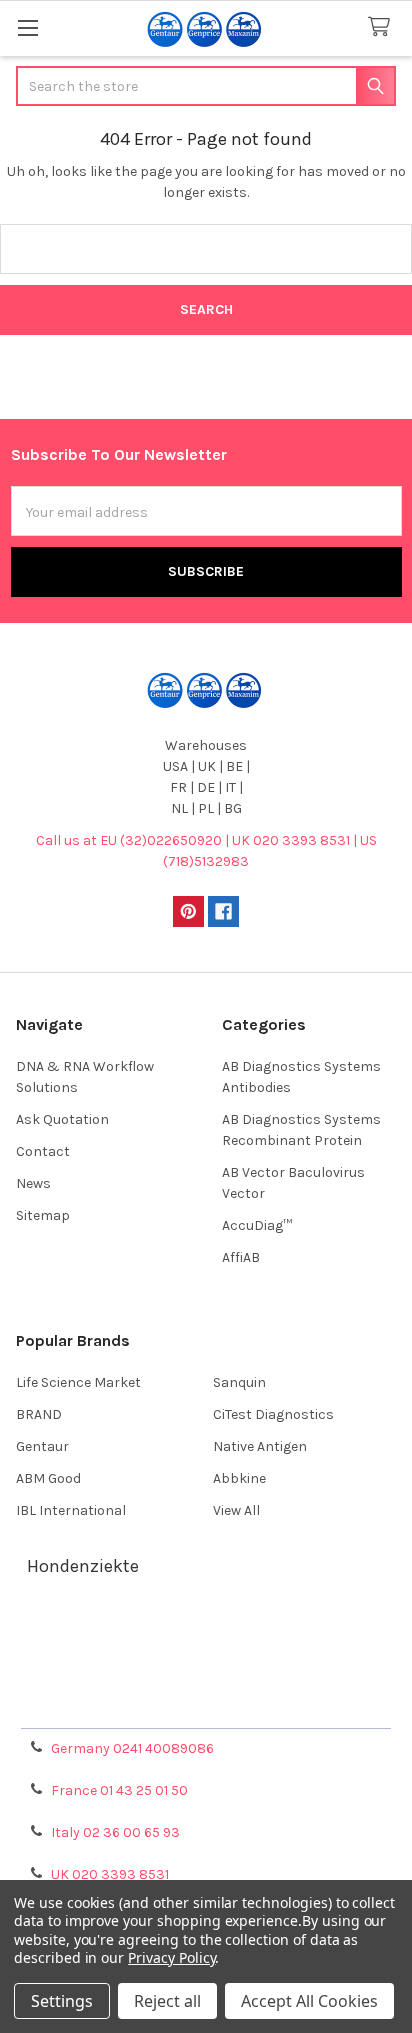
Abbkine (239, 1478)
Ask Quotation (62, 1119)
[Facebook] (223, 911)
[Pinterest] (188, 911)
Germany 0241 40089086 (132, 1748)
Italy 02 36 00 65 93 (115, 1832)
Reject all (167, 2001)
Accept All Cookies (309, 2001)
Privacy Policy (206, 1705)
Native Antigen (260, 1446)
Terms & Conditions (206, 1633)
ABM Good (48, 1478)
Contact (43, 1151)
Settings (62, 2001)
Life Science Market (78, 1382)
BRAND (39, 1414)
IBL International (71, 1510)
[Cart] (383, 27)
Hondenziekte (83, 1566)
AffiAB (241, 1257)
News (33, 1183)
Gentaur (42, 1446)
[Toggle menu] (27, 27)
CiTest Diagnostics (273, 1414)
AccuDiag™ (257, 1225)
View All (236, 1510)
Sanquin (239, 1382)
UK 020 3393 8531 (110, 1874)
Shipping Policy (206, 1657)
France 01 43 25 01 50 (119, 1790)
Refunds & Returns (206, 1681)
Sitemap (43, 1215)
